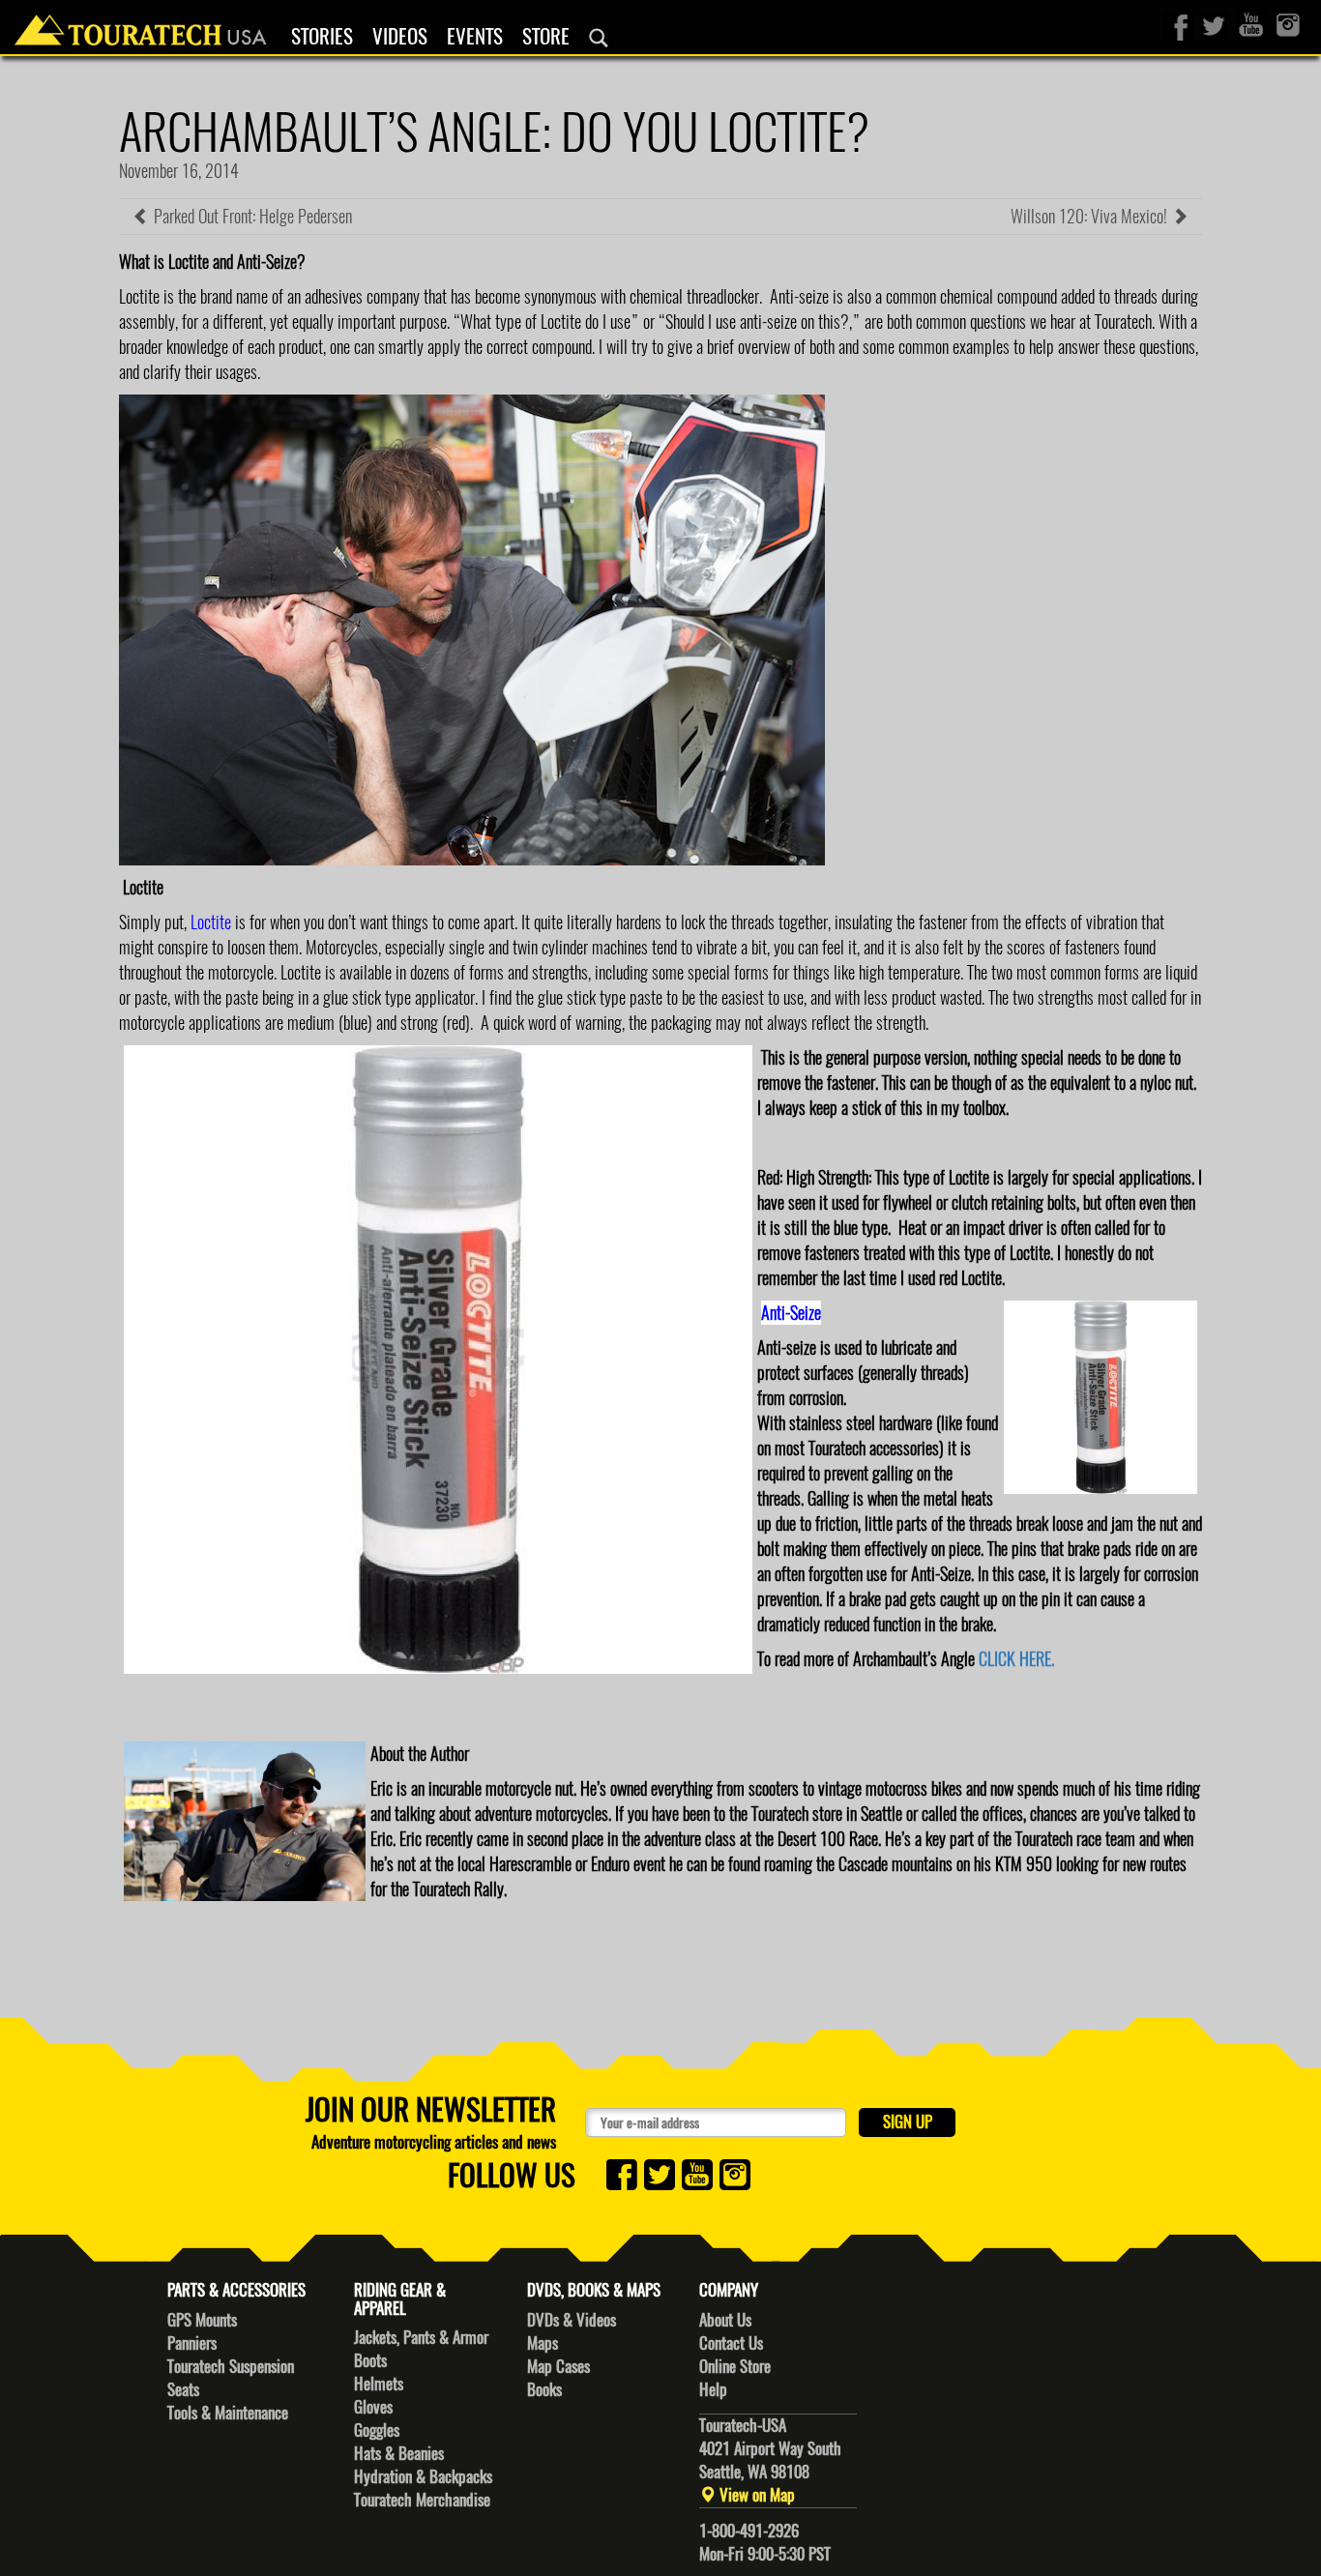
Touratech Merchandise (422, 2500)
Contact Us (731, 2343)
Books (544, 2389)
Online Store (735, 2366)
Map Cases (558, 2366)
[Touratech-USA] (141, 24)
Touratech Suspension (231, 2366)
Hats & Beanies (399, 2453)
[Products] (599, 38)
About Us (725, 2320)
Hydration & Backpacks (423, 2476)
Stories (322, 37)
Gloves (373, 2407)
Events (475, 37)
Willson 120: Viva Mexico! (1091, 216)
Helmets (379, 2384)
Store (546, 37)
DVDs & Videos (572, 2320)
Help (713, 2389)
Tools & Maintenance (228, 2413)
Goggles (377, 2430)
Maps (543, 2343)
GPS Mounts (202, 2320)
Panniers (192, 2343)
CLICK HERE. (1016, 1659)
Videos (400, 37)
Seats (183, 2389)
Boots (370, 2360)
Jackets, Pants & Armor (421, 2337)
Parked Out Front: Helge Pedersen (251, 216)
